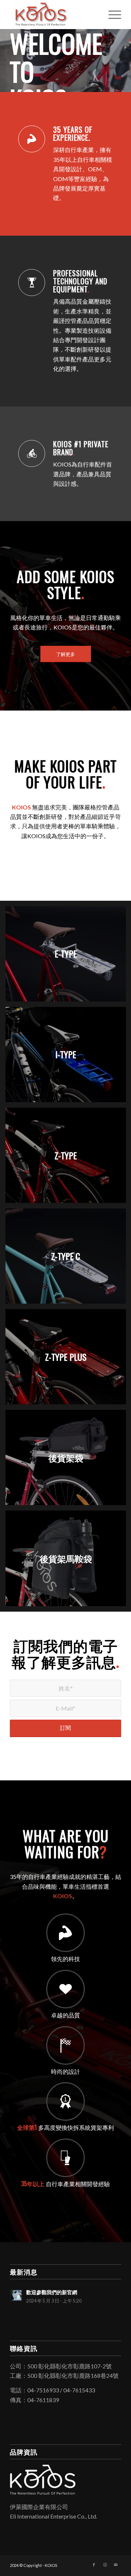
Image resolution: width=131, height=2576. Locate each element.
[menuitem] (111, 15)
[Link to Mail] (116, 2564)
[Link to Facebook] (94, 2564)
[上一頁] (6, 53)
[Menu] (111, 15)
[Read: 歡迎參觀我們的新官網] (16, 2295)
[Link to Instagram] (105, 2564)
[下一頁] (125, 53)
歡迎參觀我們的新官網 (52, 2292)
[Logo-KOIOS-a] (54, 15)
